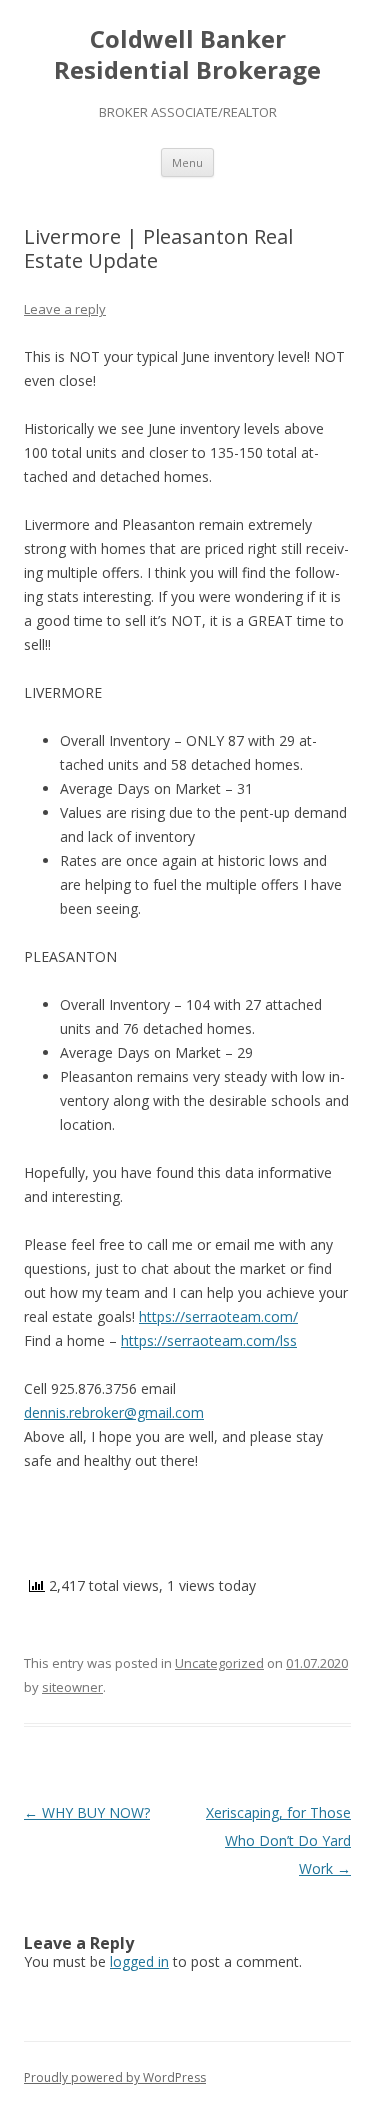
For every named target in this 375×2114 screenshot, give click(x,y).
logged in (139, 1961)
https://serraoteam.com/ (218, 1316)
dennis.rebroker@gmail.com (114, 1412)
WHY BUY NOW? (87, 1812)
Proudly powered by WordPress (115, 2077)
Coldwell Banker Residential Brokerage (187, 55)
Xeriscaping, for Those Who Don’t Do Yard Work (278, 1840)
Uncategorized (219, 1663)
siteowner (72, 1687)
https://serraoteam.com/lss (209, 1340)
